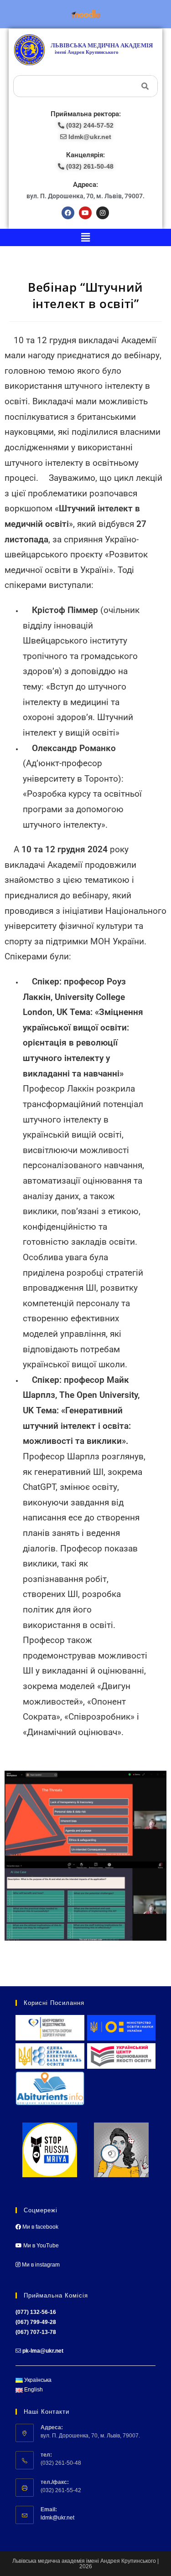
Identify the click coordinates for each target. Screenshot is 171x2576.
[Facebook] (68, 213)
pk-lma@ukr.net (43, 2351)
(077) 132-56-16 (36, 2312)
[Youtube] (85, 213)
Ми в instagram (40, 2265)
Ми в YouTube (40, 2246)
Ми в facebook (40, 2227)
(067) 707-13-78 (36, 2332)
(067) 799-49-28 (36, 2322)
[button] (85, 237)
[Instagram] (103, 213)
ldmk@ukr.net (57, 2518)
